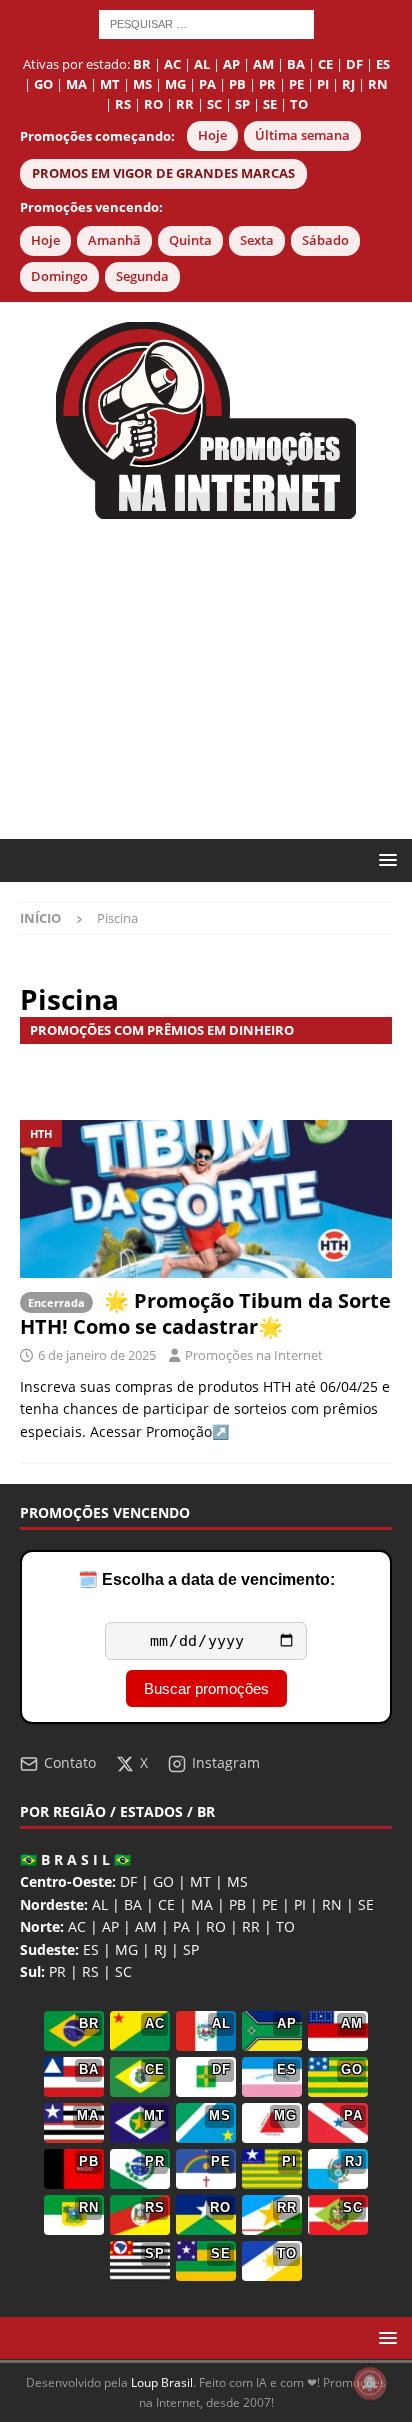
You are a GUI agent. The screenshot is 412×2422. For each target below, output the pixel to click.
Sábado (325, 240)
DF (128, 1881)
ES (91, 1949)
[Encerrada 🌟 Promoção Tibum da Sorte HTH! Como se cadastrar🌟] (206, 1199)
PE (270, 1904)
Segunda (142, 276)
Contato (70, 1762)
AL (100, 1904)
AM (146, 1926)
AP (110, 1926)
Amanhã (114, 240)
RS (90, 1971)
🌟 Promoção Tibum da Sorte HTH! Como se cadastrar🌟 (205, 1313)
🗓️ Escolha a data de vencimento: (206, 1579)
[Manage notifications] (370, 2383)
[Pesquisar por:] (206, 22)
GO (163, 1881)
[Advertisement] (206, 679)
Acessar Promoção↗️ (159, 1431)
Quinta (190, 240)
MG (126, 1949)
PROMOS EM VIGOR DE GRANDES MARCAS (163, 173)
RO (216, 1926)
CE (166, 1904)
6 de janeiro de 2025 (97, 1355)
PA (181, 1926)
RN (332, 1904)
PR (57, 1971)
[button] (384, 859)
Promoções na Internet (254, 1355)
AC (77, 1926)
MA (202, 1904)
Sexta (257, 240)
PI (300, 1904)
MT (200, 1881)
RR (251, 1926)
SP (191, 1949)
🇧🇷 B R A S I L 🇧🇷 (75, 1859)
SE (366, 1904)
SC (123, 1971)
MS (237, 1881)
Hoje (212, 135)
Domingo (59, 276)
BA (133, 1904)
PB (237, 1904)
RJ (160, 1949)
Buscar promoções (206, 1688)
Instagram (226, 1762)
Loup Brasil (162, 2382)
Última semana (302, 135)
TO (285, 1926)
